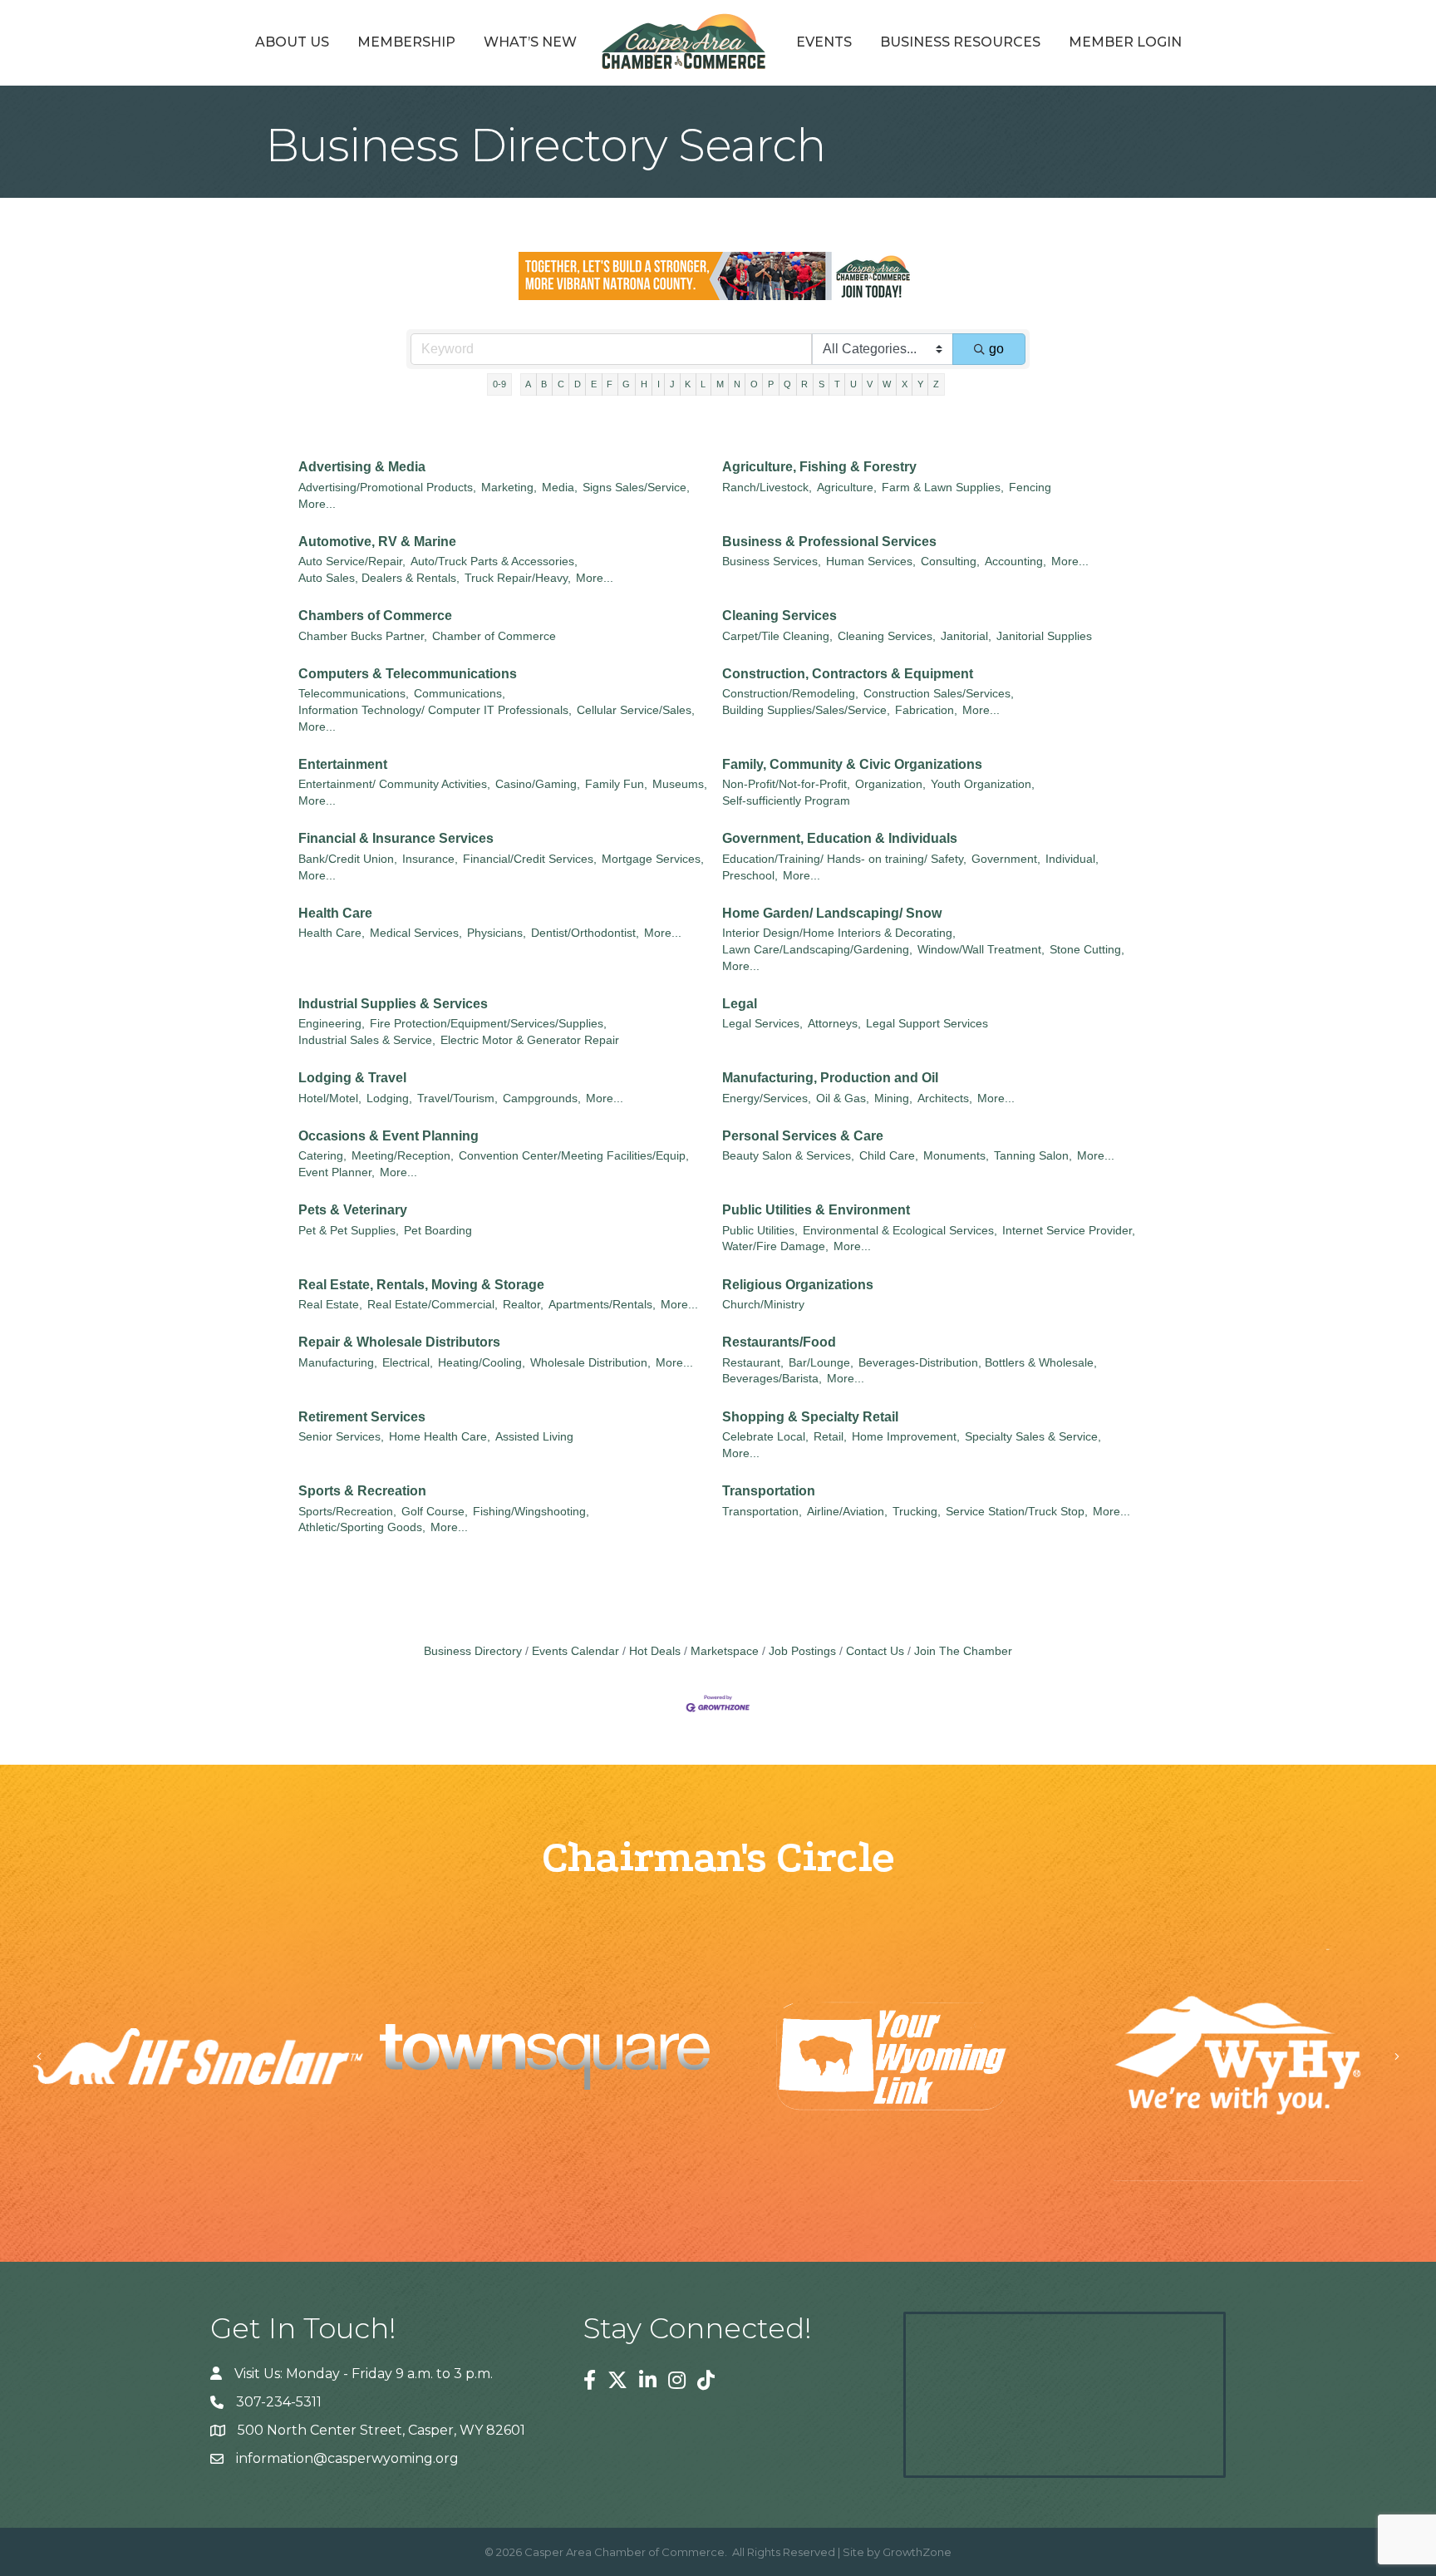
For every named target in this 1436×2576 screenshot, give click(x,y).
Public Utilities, (760, 1231)
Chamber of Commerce (494, 636)
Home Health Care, (440, 1437)
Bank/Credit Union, (348, 859)
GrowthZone (917, 2552)
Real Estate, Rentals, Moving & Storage (421, 1285)
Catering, (322, 1156)
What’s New (530, 42)
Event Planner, (337, 1172)
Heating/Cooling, (482, 1363)
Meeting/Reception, (403, 1156)
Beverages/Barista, (772, 1379)
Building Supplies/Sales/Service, (806, 710)
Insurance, (430, 859)
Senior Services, (341, 1437)
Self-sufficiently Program (786, 801)
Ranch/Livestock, (767, 488)
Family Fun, (616, 784)
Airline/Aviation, (847, 1512)
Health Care (335, 913)
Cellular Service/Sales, (636, 710)
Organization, (890, 784)
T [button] (837, 384)
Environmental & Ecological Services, (900, 1231)
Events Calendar (575, 1651)
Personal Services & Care (803, 1136)
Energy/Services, (767, 1098)
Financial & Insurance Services (396, 838)
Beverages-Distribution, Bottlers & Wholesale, (978, 1363)
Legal (740, 1004)
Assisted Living (534, 1437)
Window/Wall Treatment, (981, 950)
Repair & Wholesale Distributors (399, 1342)
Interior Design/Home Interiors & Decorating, (839, 933)
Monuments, (956, 1156)
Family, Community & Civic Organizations (852, 764)
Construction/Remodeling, (790, 694)
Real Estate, (330, 1305)
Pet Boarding (438, 1231)
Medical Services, (416, 933)
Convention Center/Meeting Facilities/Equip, (574, 1156)
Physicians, (497, 933)
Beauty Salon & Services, (788, 1156)
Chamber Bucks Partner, (363, 636)
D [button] (578, 384)
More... (317, 504)
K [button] (688, 384)
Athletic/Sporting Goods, (362, 1527)
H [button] (644, 384)
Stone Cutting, (1087, 950)
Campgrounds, (542, 1098)
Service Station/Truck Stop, (1017, 1512)
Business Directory (473, 1651)
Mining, (893, 1098)
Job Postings (802, 1651)
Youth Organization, (983, 784)
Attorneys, (834, 1024)
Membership (406, 42)
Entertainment (343, 764)
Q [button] (787, 384)
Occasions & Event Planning (389, 1136)
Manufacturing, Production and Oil (830, 1078)
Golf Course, (435, 1512)
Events (824, 42)
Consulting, (950, 561)
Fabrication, (926, 710)
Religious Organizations (798, 1285)
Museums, (680, 784)
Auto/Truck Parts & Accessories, (494, 561)
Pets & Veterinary (353, 1210)
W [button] (887, 384)
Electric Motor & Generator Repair (530, 1040)
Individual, (1072, 859)
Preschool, (750, 876)
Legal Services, (762, 1024)
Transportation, (762, 1512)
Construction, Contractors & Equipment (848, 674)
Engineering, (332, 1024)
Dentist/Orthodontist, (585, 933)
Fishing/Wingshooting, (531, 1512)
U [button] (853, 384)
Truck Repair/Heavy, (518, 578)
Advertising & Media (362, 467)
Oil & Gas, (843, 1098)
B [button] (544, 384)
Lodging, (389, 1098)
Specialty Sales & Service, (1033, 1437)
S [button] (821, 384)
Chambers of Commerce (375, 616)
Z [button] (936, 384)
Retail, (830, 1437)
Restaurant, (753, 1363)
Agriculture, (847, 488)
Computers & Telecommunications (408, 674)
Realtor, (523, 1305)
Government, (1006, 859)
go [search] (996, 349)
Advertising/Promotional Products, (387, 488)
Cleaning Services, (887, 636)
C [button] (561, 384)
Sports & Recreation (362, 1491)
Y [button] (920, 384)
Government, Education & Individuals (840, 838)
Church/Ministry (763, 1305)
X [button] (905, 384)
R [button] (804, 384)
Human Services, (871, 561)
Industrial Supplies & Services (393, 1004)
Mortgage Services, (653, 859)
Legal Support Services (927, 1024)
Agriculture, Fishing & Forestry (819, 467)
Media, (560, 488)
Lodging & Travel (352, 1078)
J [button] (672, 384)
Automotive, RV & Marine (377, 542)
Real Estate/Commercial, (433, 1305)
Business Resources (960, 42)
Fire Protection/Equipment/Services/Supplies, (488, 1024)
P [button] (771, 384)
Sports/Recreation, (347, 1512)
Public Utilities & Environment (816, 1210)
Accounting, (1016, 561)
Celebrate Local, (765, 1437)
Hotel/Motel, (330, 1098)
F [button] (610, 384)
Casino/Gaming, (538, 784)
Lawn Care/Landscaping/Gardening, (817, 950)
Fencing (1030, 488)
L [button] (703, 384)
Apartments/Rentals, (602, 1305)
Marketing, (509, 488)
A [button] (528, 384)
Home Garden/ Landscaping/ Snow (832, 913)
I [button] (659, 384)
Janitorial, (966, 636)
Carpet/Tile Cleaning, (777, 636)
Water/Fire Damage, (775, 1246)
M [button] (720, 384)
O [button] (754, 384)
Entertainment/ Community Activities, (394, 784)
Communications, (460, 694)
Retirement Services (362, 1417)
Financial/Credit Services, (530, 859)
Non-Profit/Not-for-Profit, (786, 784)
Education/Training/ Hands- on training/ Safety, (844, 859)
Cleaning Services (779, 616)
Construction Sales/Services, (939, 694)
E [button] (594, 384)
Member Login (1125, 42)
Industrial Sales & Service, (367, 1040)
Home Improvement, (906, 1437)
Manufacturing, (338, 1363)
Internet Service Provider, (1069, 1231)
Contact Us (875, 1651)
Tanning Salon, (1033, 1156)
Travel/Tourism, (457, 1098)
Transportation (769, 1491)
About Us (292, 42)
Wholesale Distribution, (590, 1363)
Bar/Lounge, (821, 1363)
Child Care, (889, 1156)
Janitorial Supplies (1044, 636)
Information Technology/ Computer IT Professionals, (435, 710)
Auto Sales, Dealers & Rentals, (379, 578)
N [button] (737, 384)
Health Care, (332, 933)
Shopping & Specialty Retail (810, 1417)
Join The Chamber (963, 1651)
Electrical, (408, 1363)
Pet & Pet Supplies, (349, 1231)
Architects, (945, 1098)
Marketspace (725, 1651)
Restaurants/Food (779, 1342)
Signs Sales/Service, (636, 488)
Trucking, (917, 1512)
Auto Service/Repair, (352, 561)
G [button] (626, 384)
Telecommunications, (354, 694)
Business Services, (772, 561)
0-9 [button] (499, 384)
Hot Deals (655, 1651)
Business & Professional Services (829, 542)
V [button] (870, 384)
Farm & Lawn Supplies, (943, 488)
